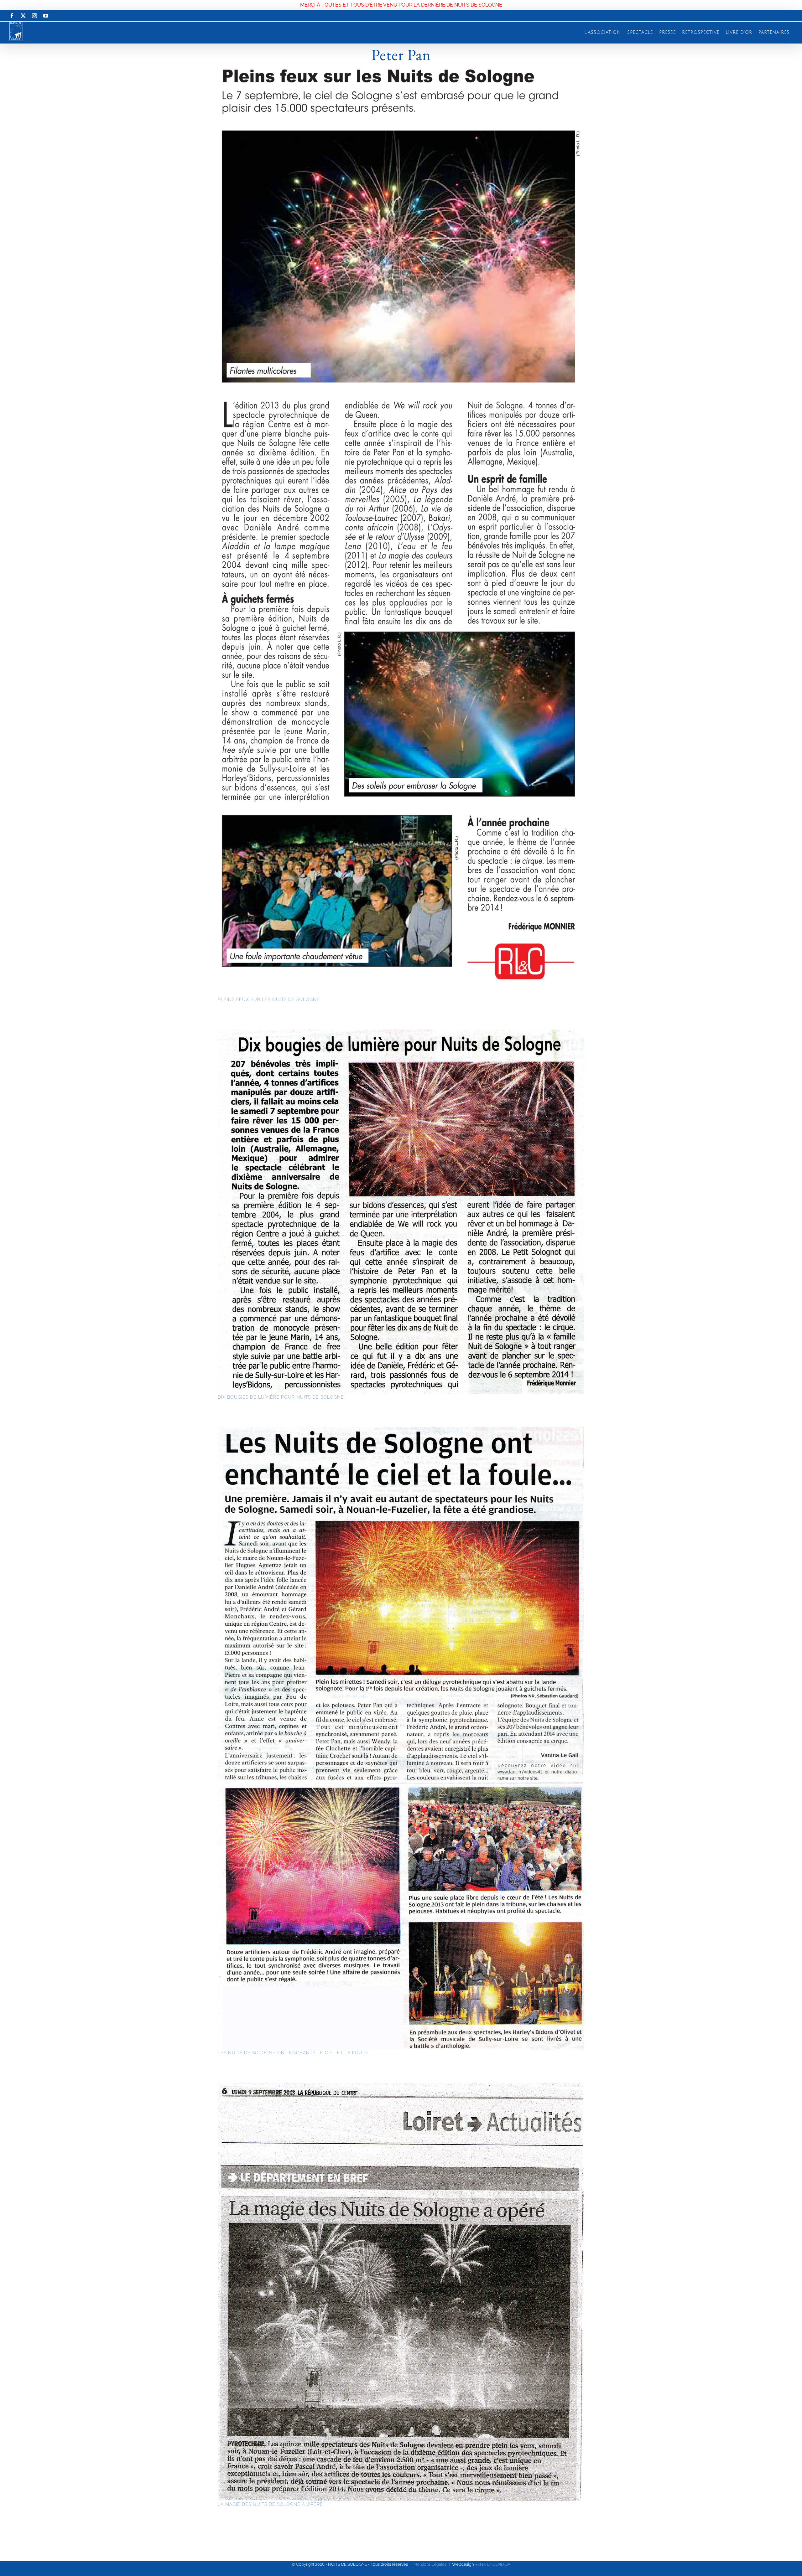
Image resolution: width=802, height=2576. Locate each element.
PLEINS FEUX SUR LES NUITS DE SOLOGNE (269, 999)
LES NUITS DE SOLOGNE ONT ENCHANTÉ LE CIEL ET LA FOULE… (294, 2053)
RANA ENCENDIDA (492, 2564)
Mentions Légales (430, 2564)
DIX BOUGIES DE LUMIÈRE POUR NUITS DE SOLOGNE (281, 1397)
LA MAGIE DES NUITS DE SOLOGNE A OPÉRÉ (270, 2504)
